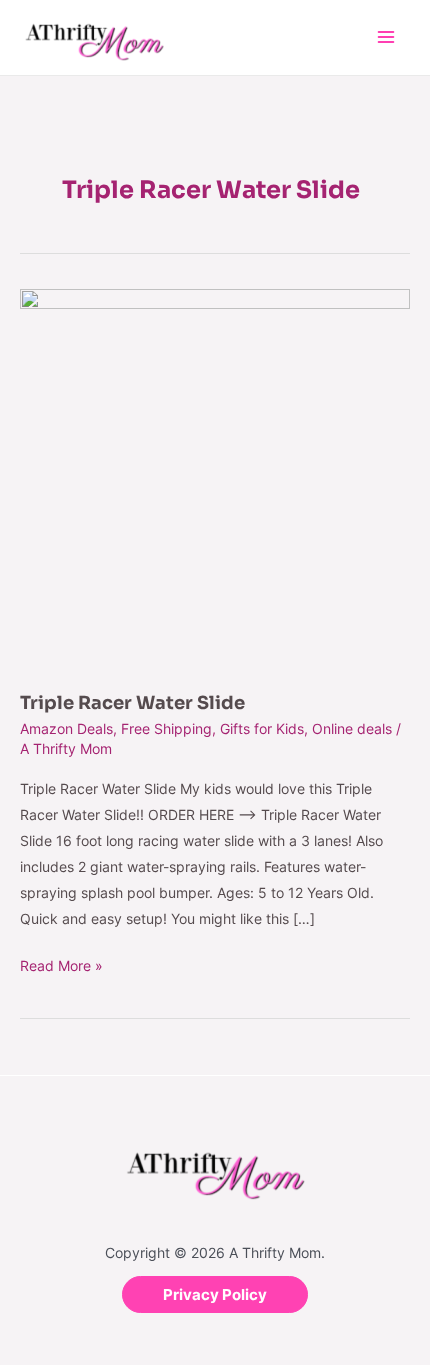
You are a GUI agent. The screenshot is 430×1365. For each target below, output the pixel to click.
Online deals (352, 728)
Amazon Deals (66, 728)
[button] (215, 1294)
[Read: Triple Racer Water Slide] (215, 478)
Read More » (61, 963)
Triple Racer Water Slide (132, 703)
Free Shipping (166, 728)
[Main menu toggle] (385, 37)
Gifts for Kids (262, 728)
